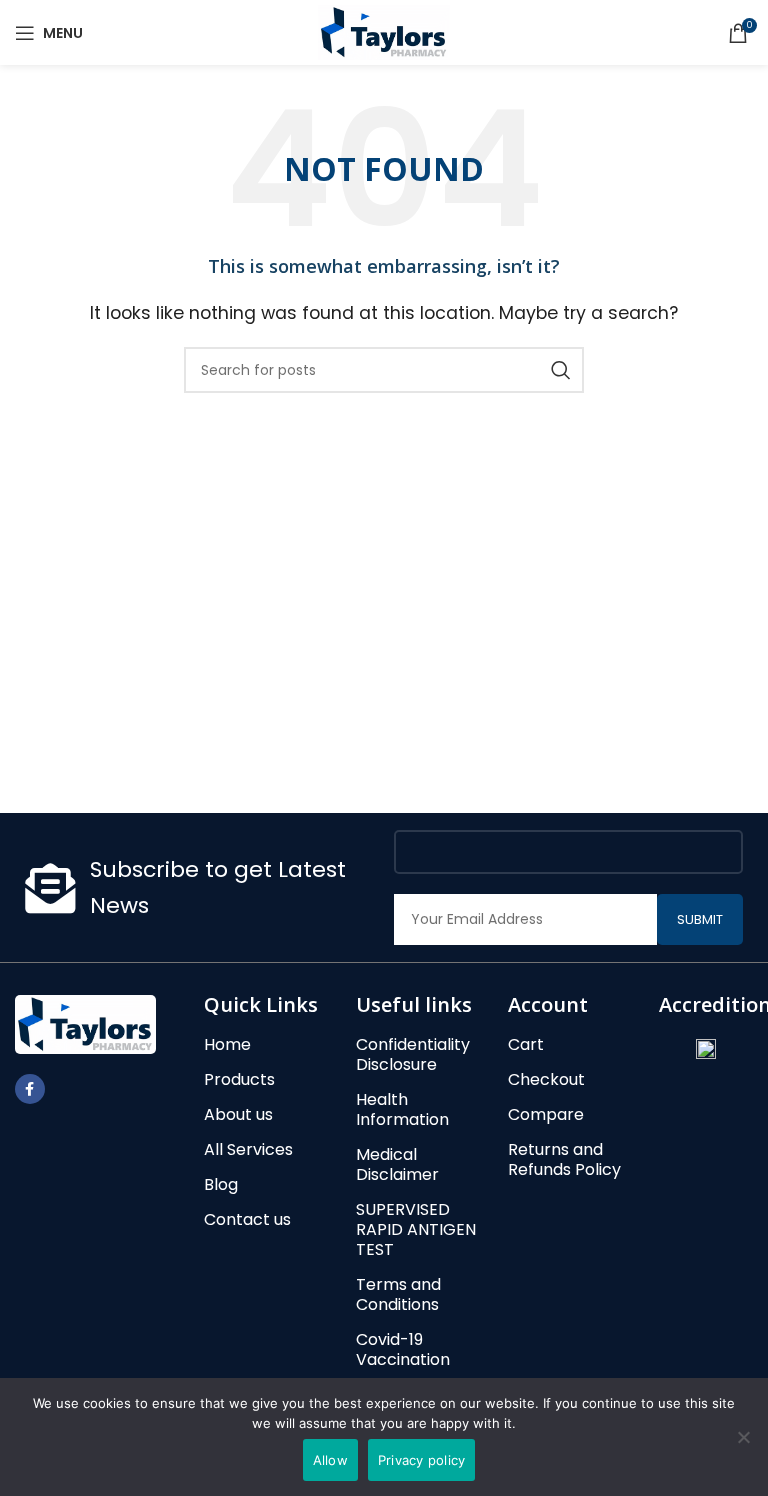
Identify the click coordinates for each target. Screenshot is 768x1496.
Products (239, 1080)
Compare (546, 1115)
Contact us (247, 1220)
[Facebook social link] (30, 1089)
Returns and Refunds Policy (564, 1160)
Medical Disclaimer (397, 1165)
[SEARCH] (561, 370)
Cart (526, 1045)
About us (238, 1115)
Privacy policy (422, 1460)
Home (227, 1045)
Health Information (402, 1110)
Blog (221, 1185)
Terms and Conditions (398, 1295)
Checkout (546, 1080)
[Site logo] (383, 31)
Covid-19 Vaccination (403, 1350)
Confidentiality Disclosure (413, 1055)
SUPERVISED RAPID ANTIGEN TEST (416, 1230)
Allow (330, 1460)
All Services (248, 1150)
